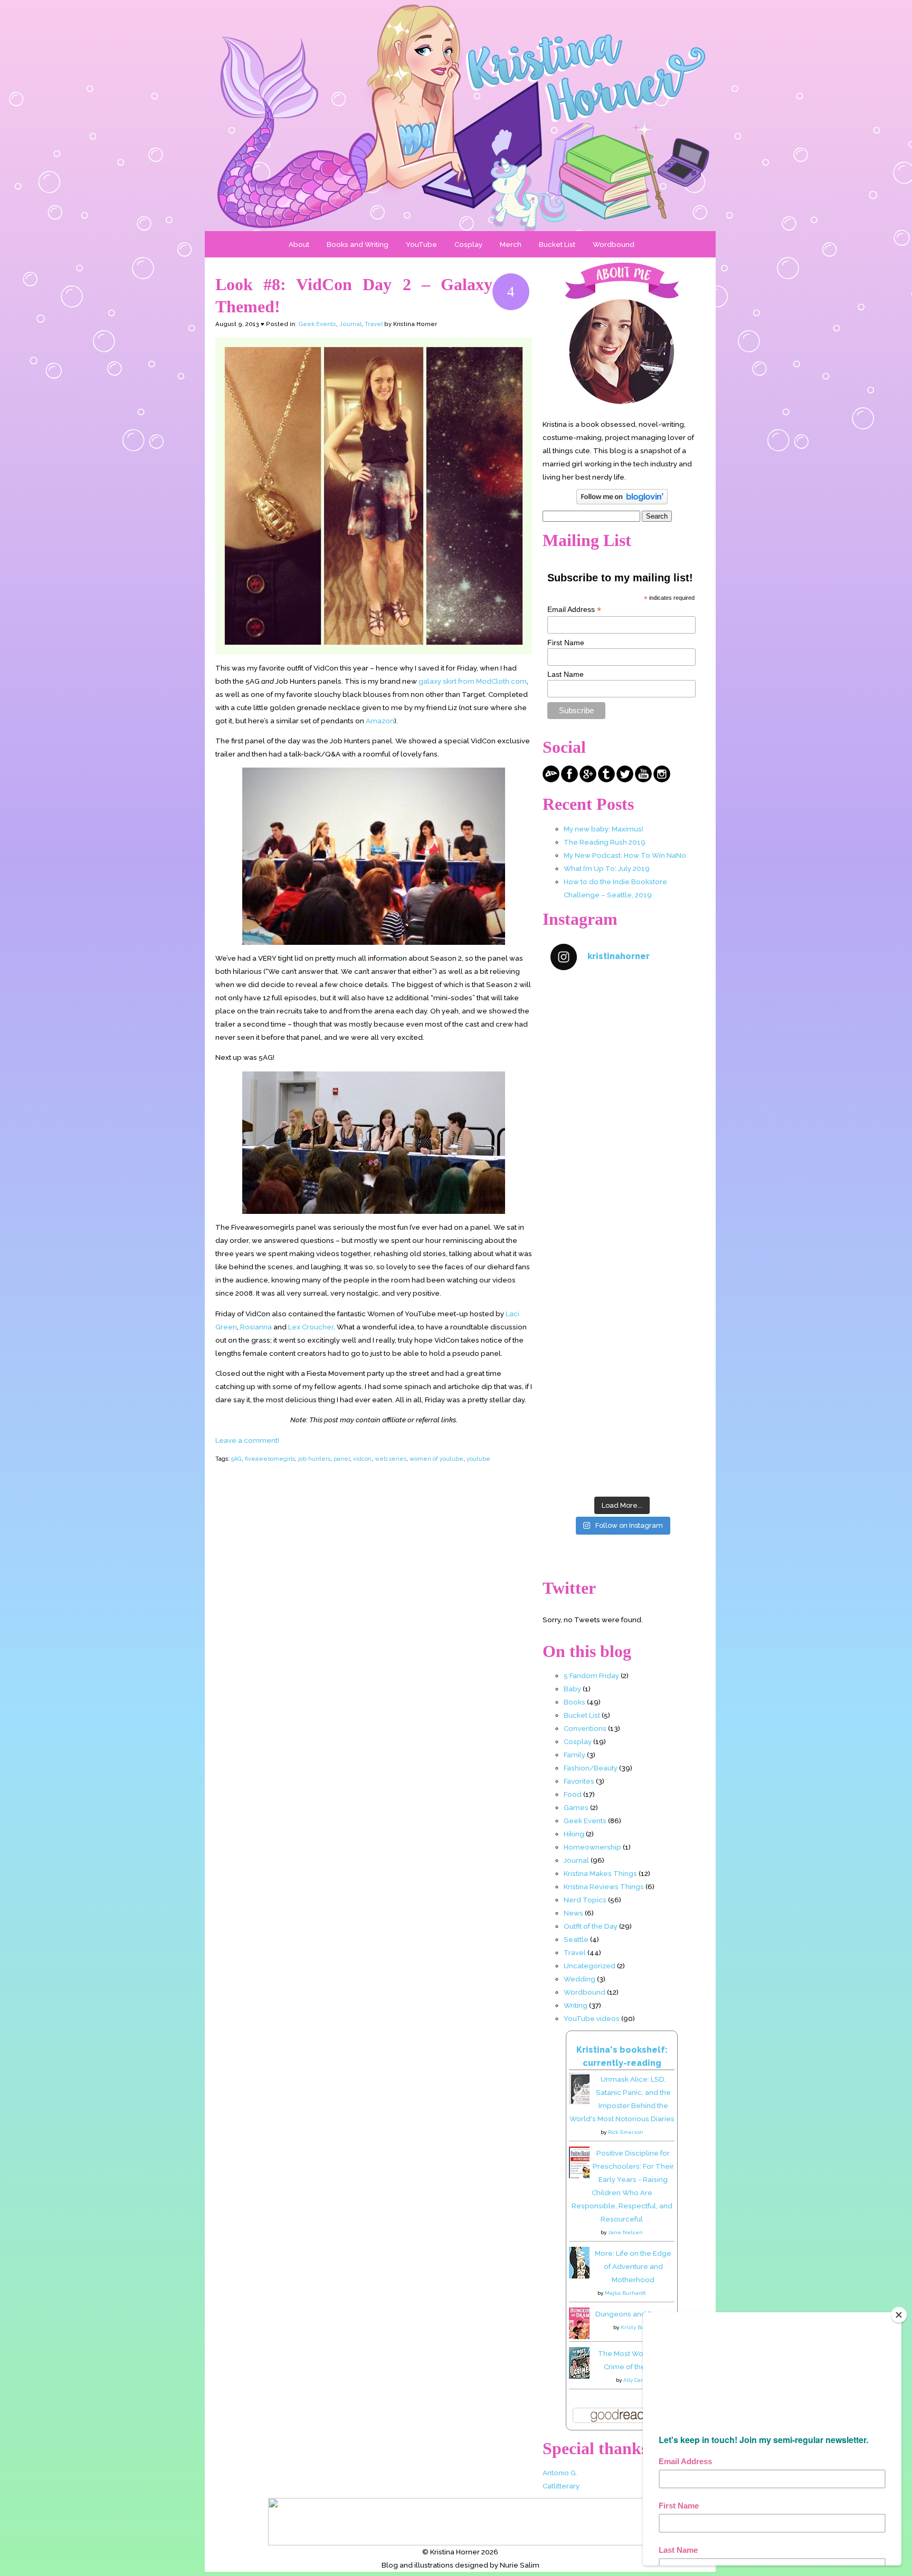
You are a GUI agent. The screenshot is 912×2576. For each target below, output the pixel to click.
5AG (236, 1459)
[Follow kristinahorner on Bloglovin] (622, 502)
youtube (478, 1459)
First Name (566, 643)
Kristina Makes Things (600, 1873)
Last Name (566, 674)
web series (391, 1459)
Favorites (579, 1781)
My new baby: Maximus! (604, 829)
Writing (576, 2005)
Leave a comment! (247, 1440)
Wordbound (614, 244)
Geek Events (317, 324)
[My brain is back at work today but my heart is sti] (622, 1193)
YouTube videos (592, 2018)
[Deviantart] (551, 780)
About (299, 244)
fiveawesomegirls (270, 1459)
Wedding (579, 1979)
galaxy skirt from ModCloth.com (473, 681)
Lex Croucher (311, 1327)
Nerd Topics (585, 1900)
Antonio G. (560, 2473)
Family (574, 1755)
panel (342, 1459)
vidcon (362, 1459)
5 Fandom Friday (591, 1675)
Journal (350, 324)
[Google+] (588, 780)
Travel (374, 324)
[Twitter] (625, 780)
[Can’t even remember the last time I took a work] (622, 1108)
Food (573, 1794)
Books (574, 1702)
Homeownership (592, 1847)
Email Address (574, 610)
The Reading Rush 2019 (605, 842)
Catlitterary (561, 2486)
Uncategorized (590, 1966)
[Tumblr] (606, 780)
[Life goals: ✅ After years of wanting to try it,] (622, 1448)
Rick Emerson (626, 2132)
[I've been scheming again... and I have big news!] (622, 1277)
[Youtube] (643, 780)
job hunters (314, 1459)
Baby (572, 1689)
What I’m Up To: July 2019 (607, 868)
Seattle (576, 1939)
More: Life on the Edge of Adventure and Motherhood (633, 2266)
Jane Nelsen (625, 2232)
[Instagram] (662, 780)
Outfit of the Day (591, 1926)
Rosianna (256, 1327)
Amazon (380, 721)
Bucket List (557, 244)
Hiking (574, 1834)
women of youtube (436, 1459)
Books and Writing (358, 244)
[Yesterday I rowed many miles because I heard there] (622, 1023)
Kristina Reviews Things (604, 1886)
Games (576, 1807)
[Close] (899, 2315)
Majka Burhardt (625, 2293)
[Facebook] (569, 780)
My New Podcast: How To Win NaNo (625, 855)
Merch (511, 244)
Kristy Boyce (637, 2327)
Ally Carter (637, 2380)
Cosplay (468, 244)
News (573, 1913)
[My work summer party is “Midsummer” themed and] (622, 1362)
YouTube (421, 244)
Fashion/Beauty (591, 1768)
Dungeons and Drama (633, 2314)
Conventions (585, 1728)
